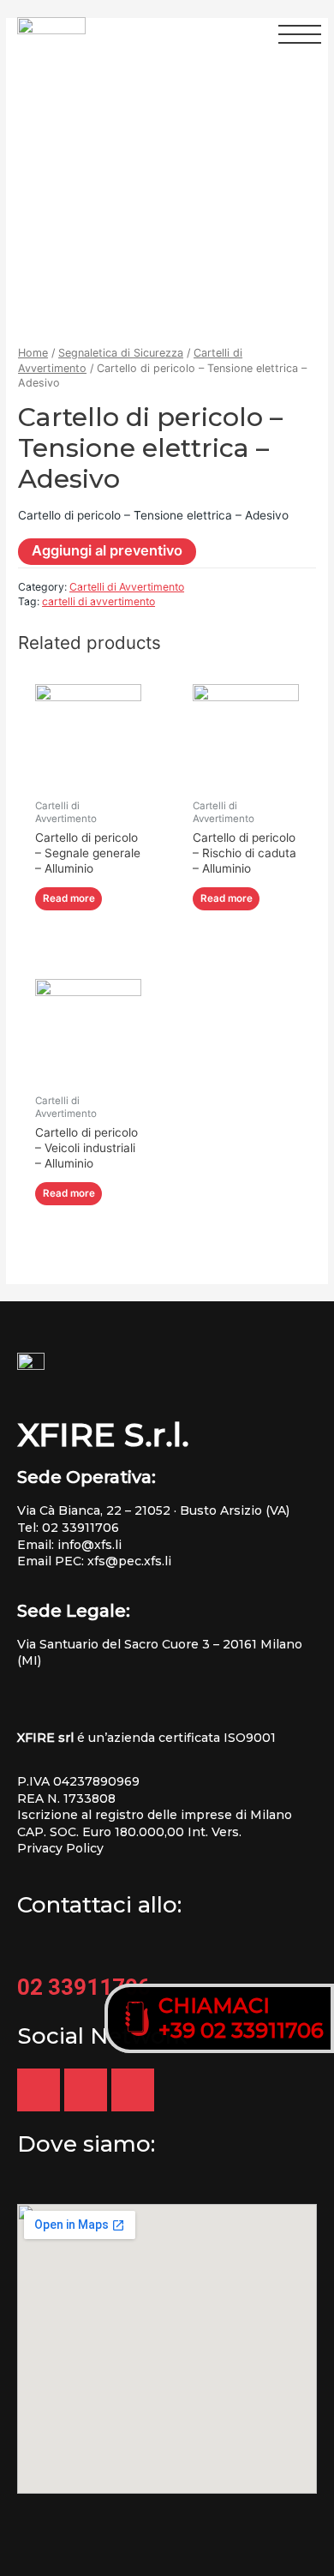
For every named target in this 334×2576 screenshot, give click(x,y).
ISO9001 (250, 1738)
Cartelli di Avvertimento (127, 587)
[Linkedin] (86, 2090)
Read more (69, 898)
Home (33, 353)
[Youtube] (39, 2090)
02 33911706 (81, 1528)
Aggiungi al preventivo (107, 550)
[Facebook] (133, 2090)
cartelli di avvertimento (98, 601)
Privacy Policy (60, 1848)
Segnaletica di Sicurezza (121, 353)
